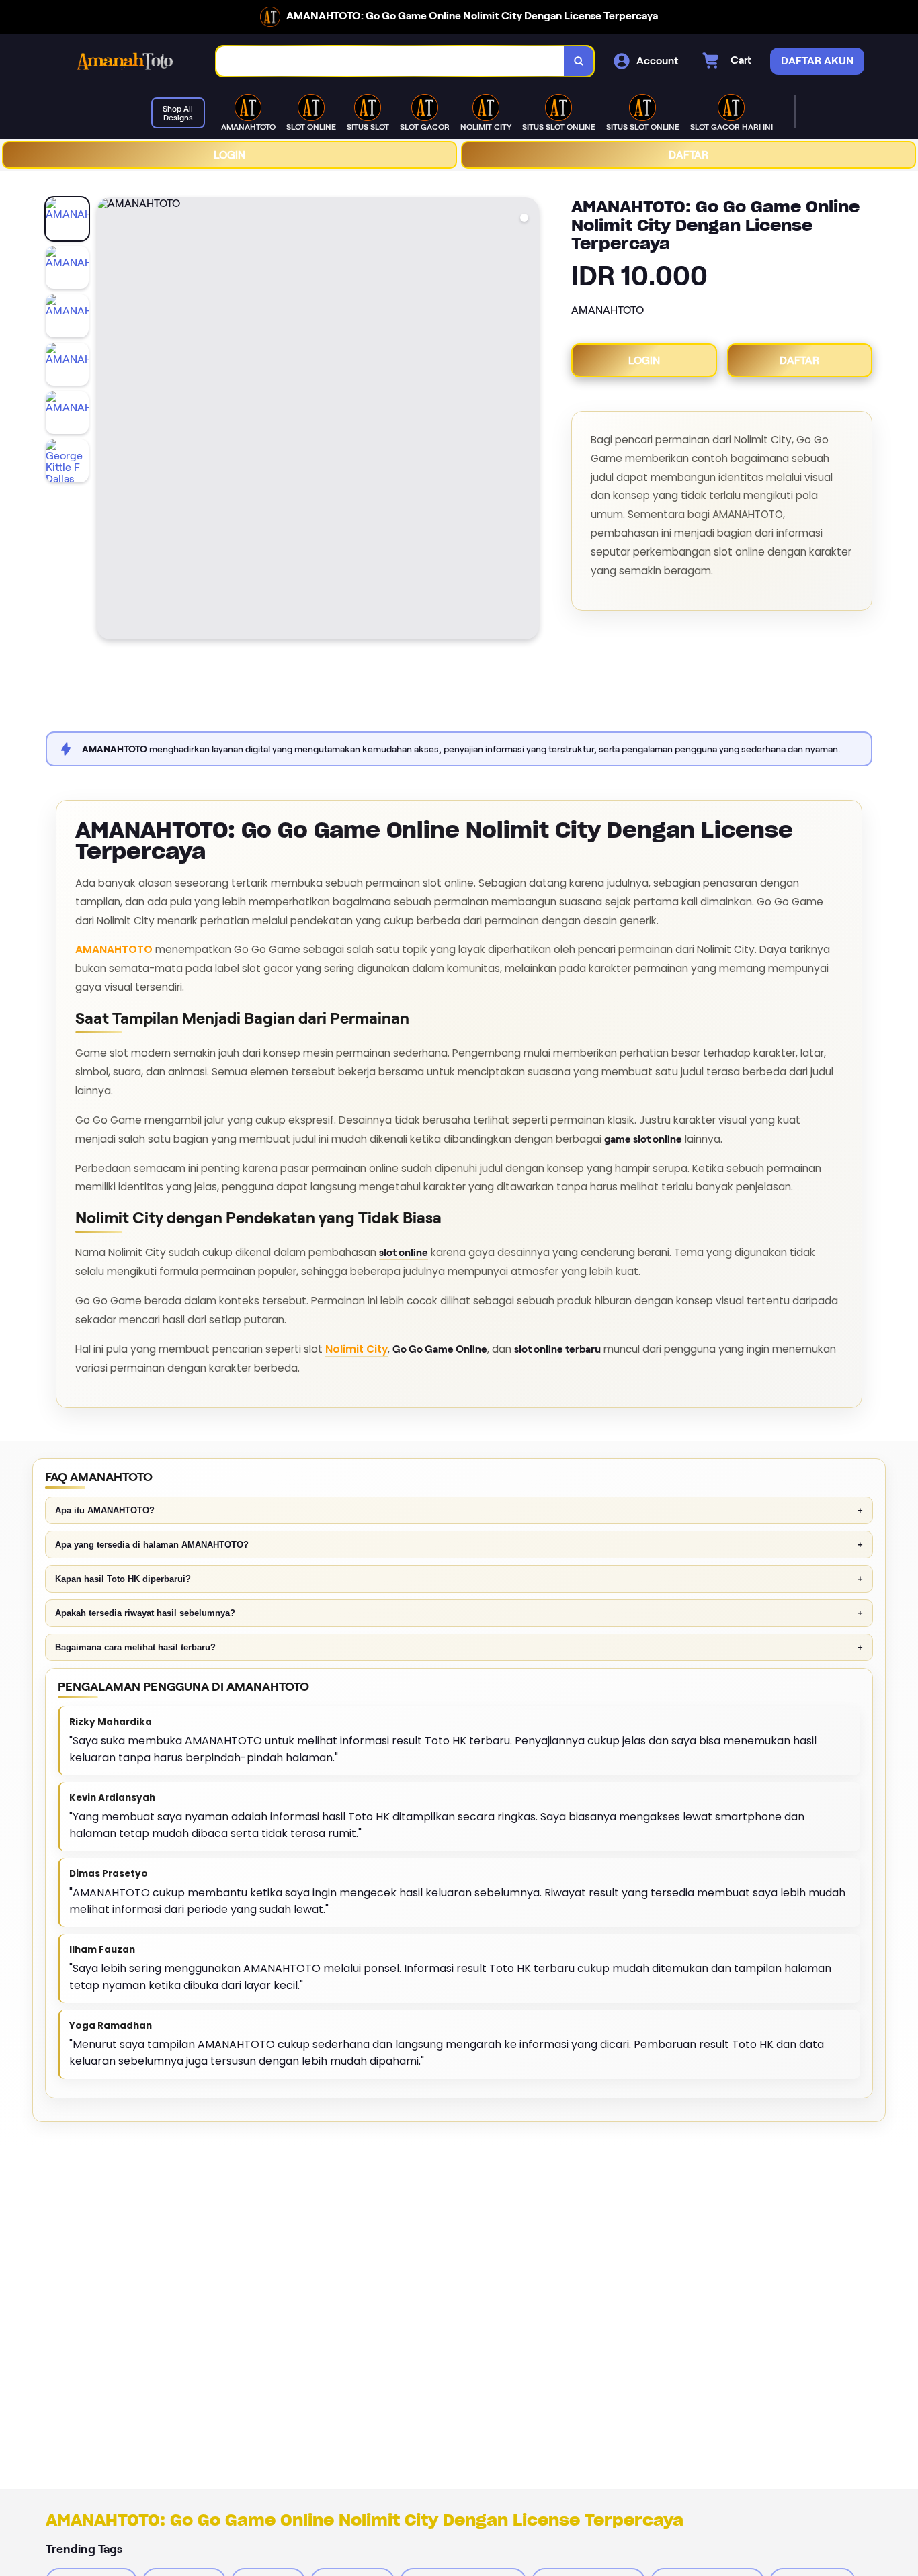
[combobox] (390, 61)
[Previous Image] (108, 420)
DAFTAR (688, 155)
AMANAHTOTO (114, 949)
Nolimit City (357, 1349)
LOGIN (229, 155)
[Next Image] (528, 420)
